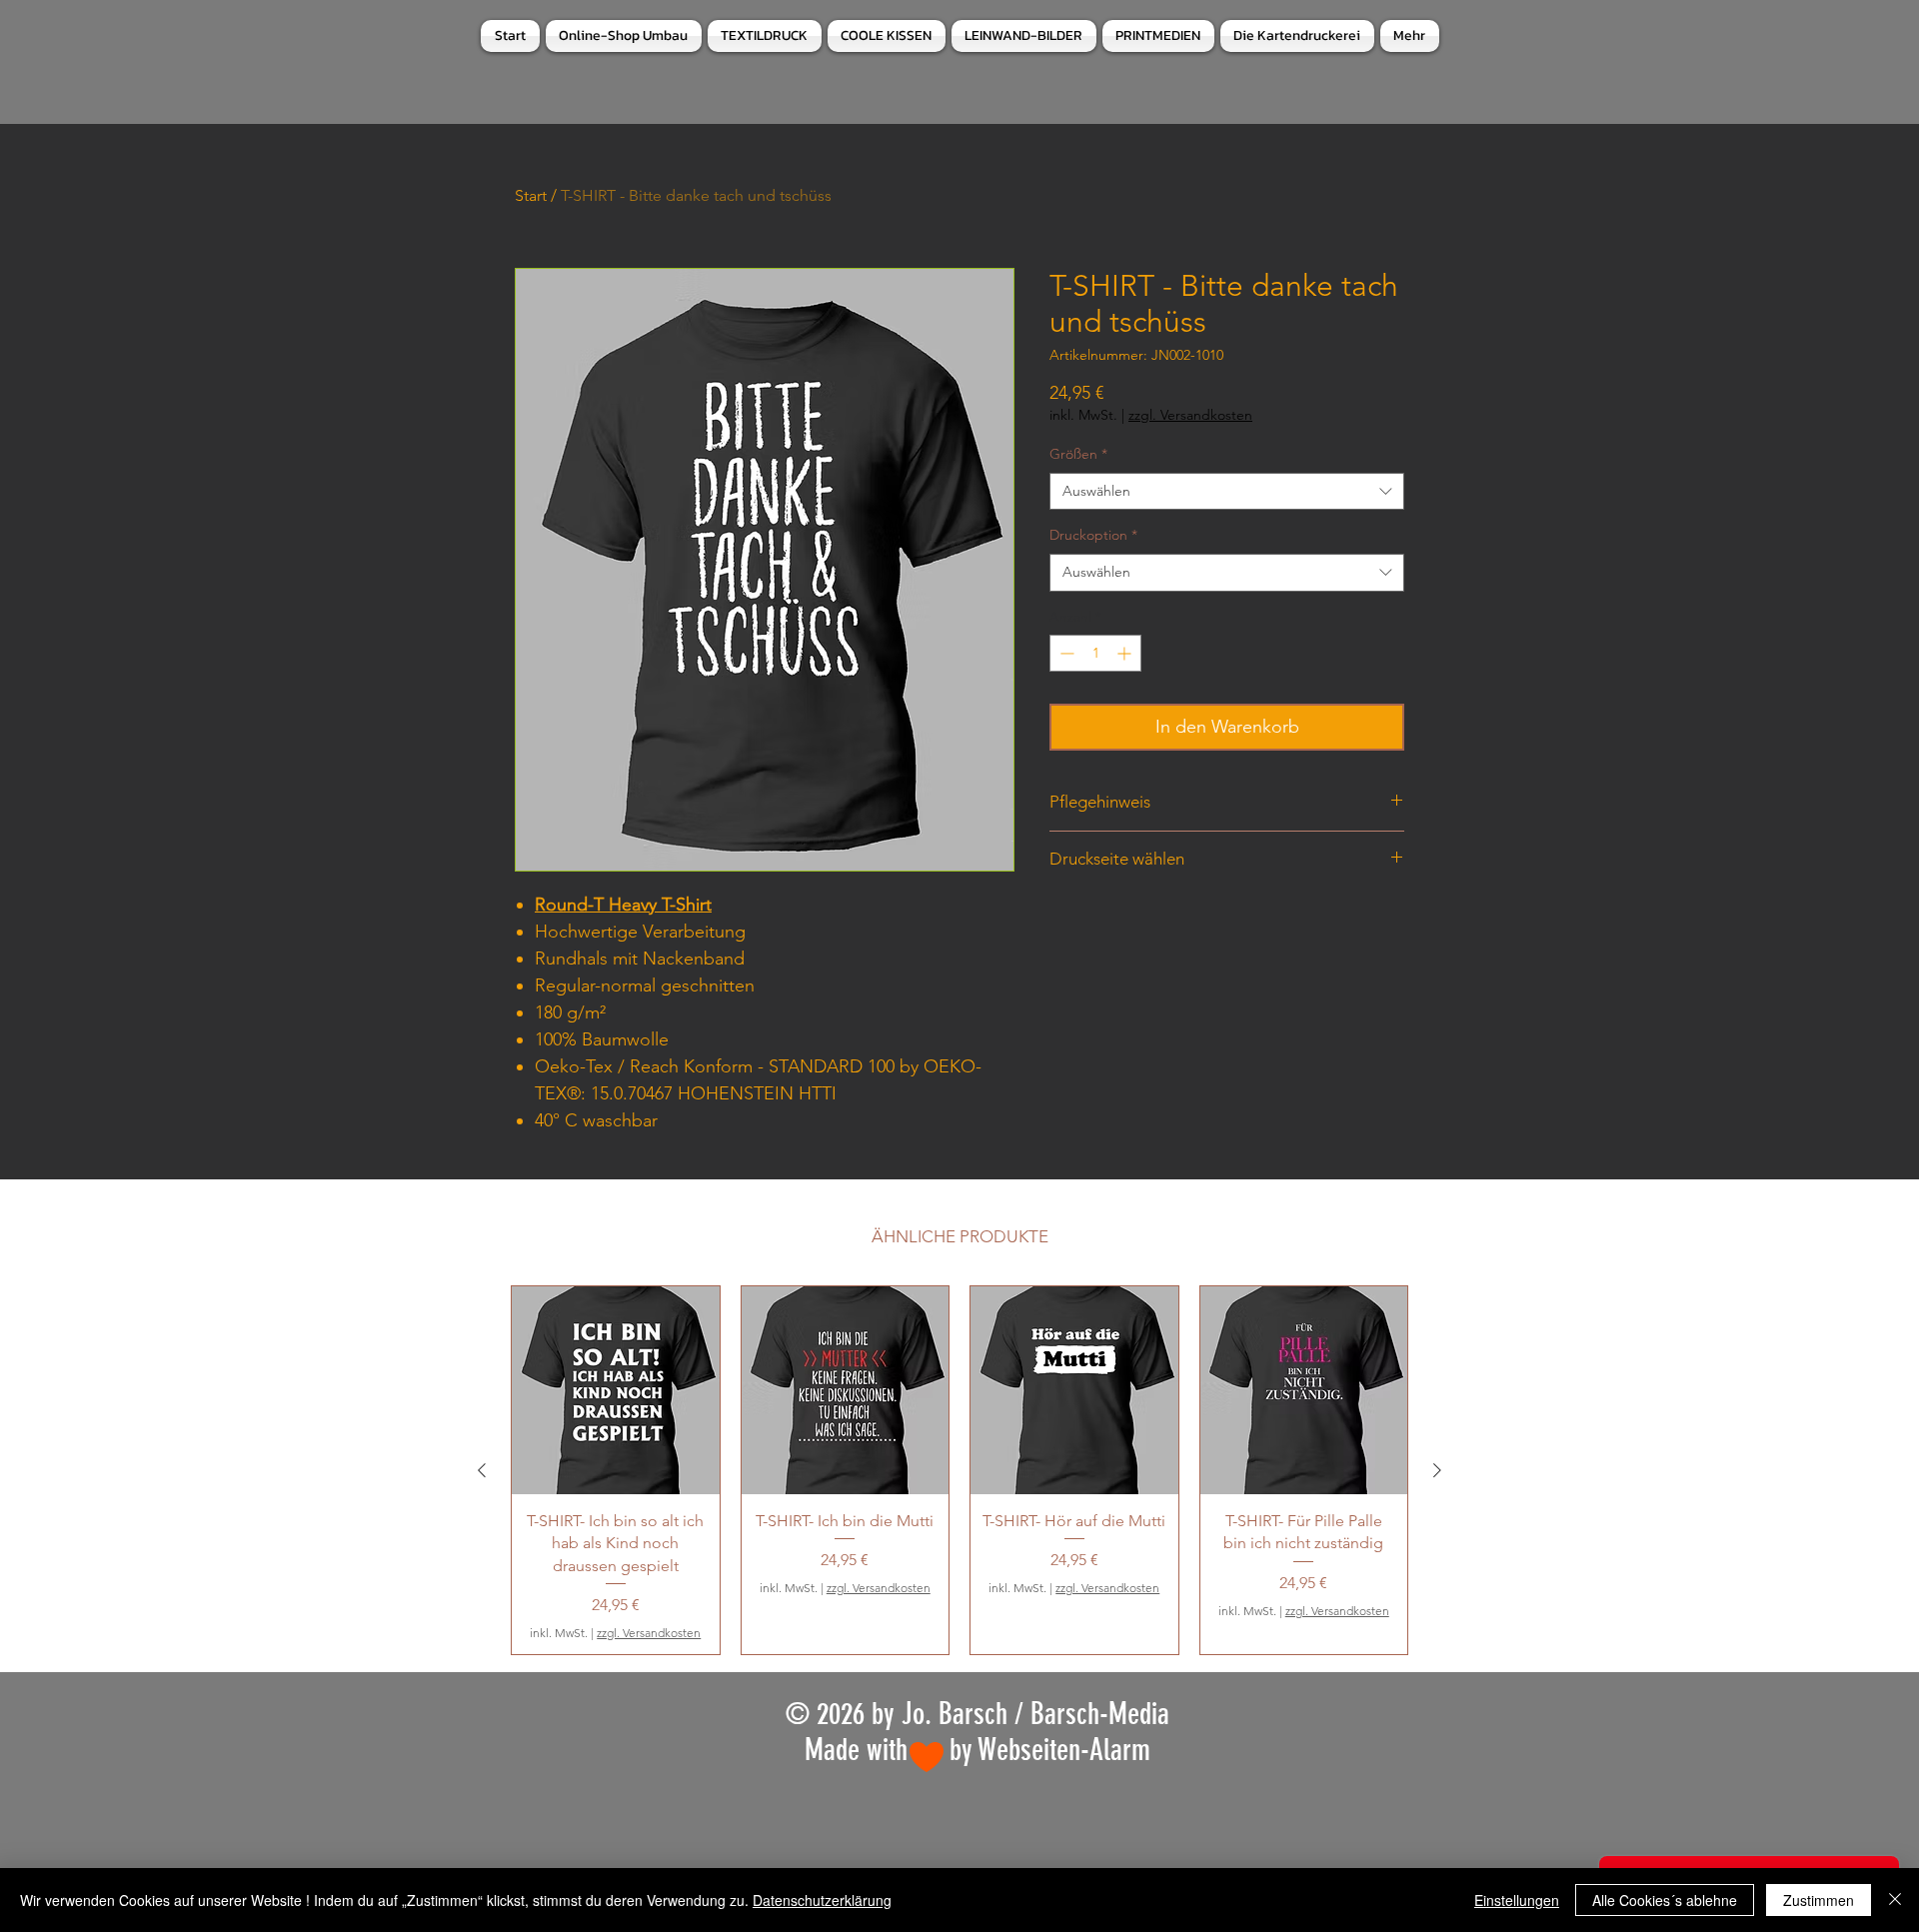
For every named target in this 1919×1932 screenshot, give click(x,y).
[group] (959, 1470)
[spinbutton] (1095, 653)
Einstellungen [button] (1517, 1900)
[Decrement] (1065, 653)
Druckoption (1093, 535)
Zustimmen (1819, 1900)
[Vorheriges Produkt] (482, 1470)
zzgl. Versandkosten (1190, 415)
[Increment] (1126, 653)
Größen (1078, 454)
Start (531, 195)
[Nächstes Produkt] (1437, 1470)
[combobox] (1227, 492)
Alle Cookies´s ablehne (1665, 1900)
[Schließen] (1895, 1900)
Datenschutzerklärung (822, 1900)
